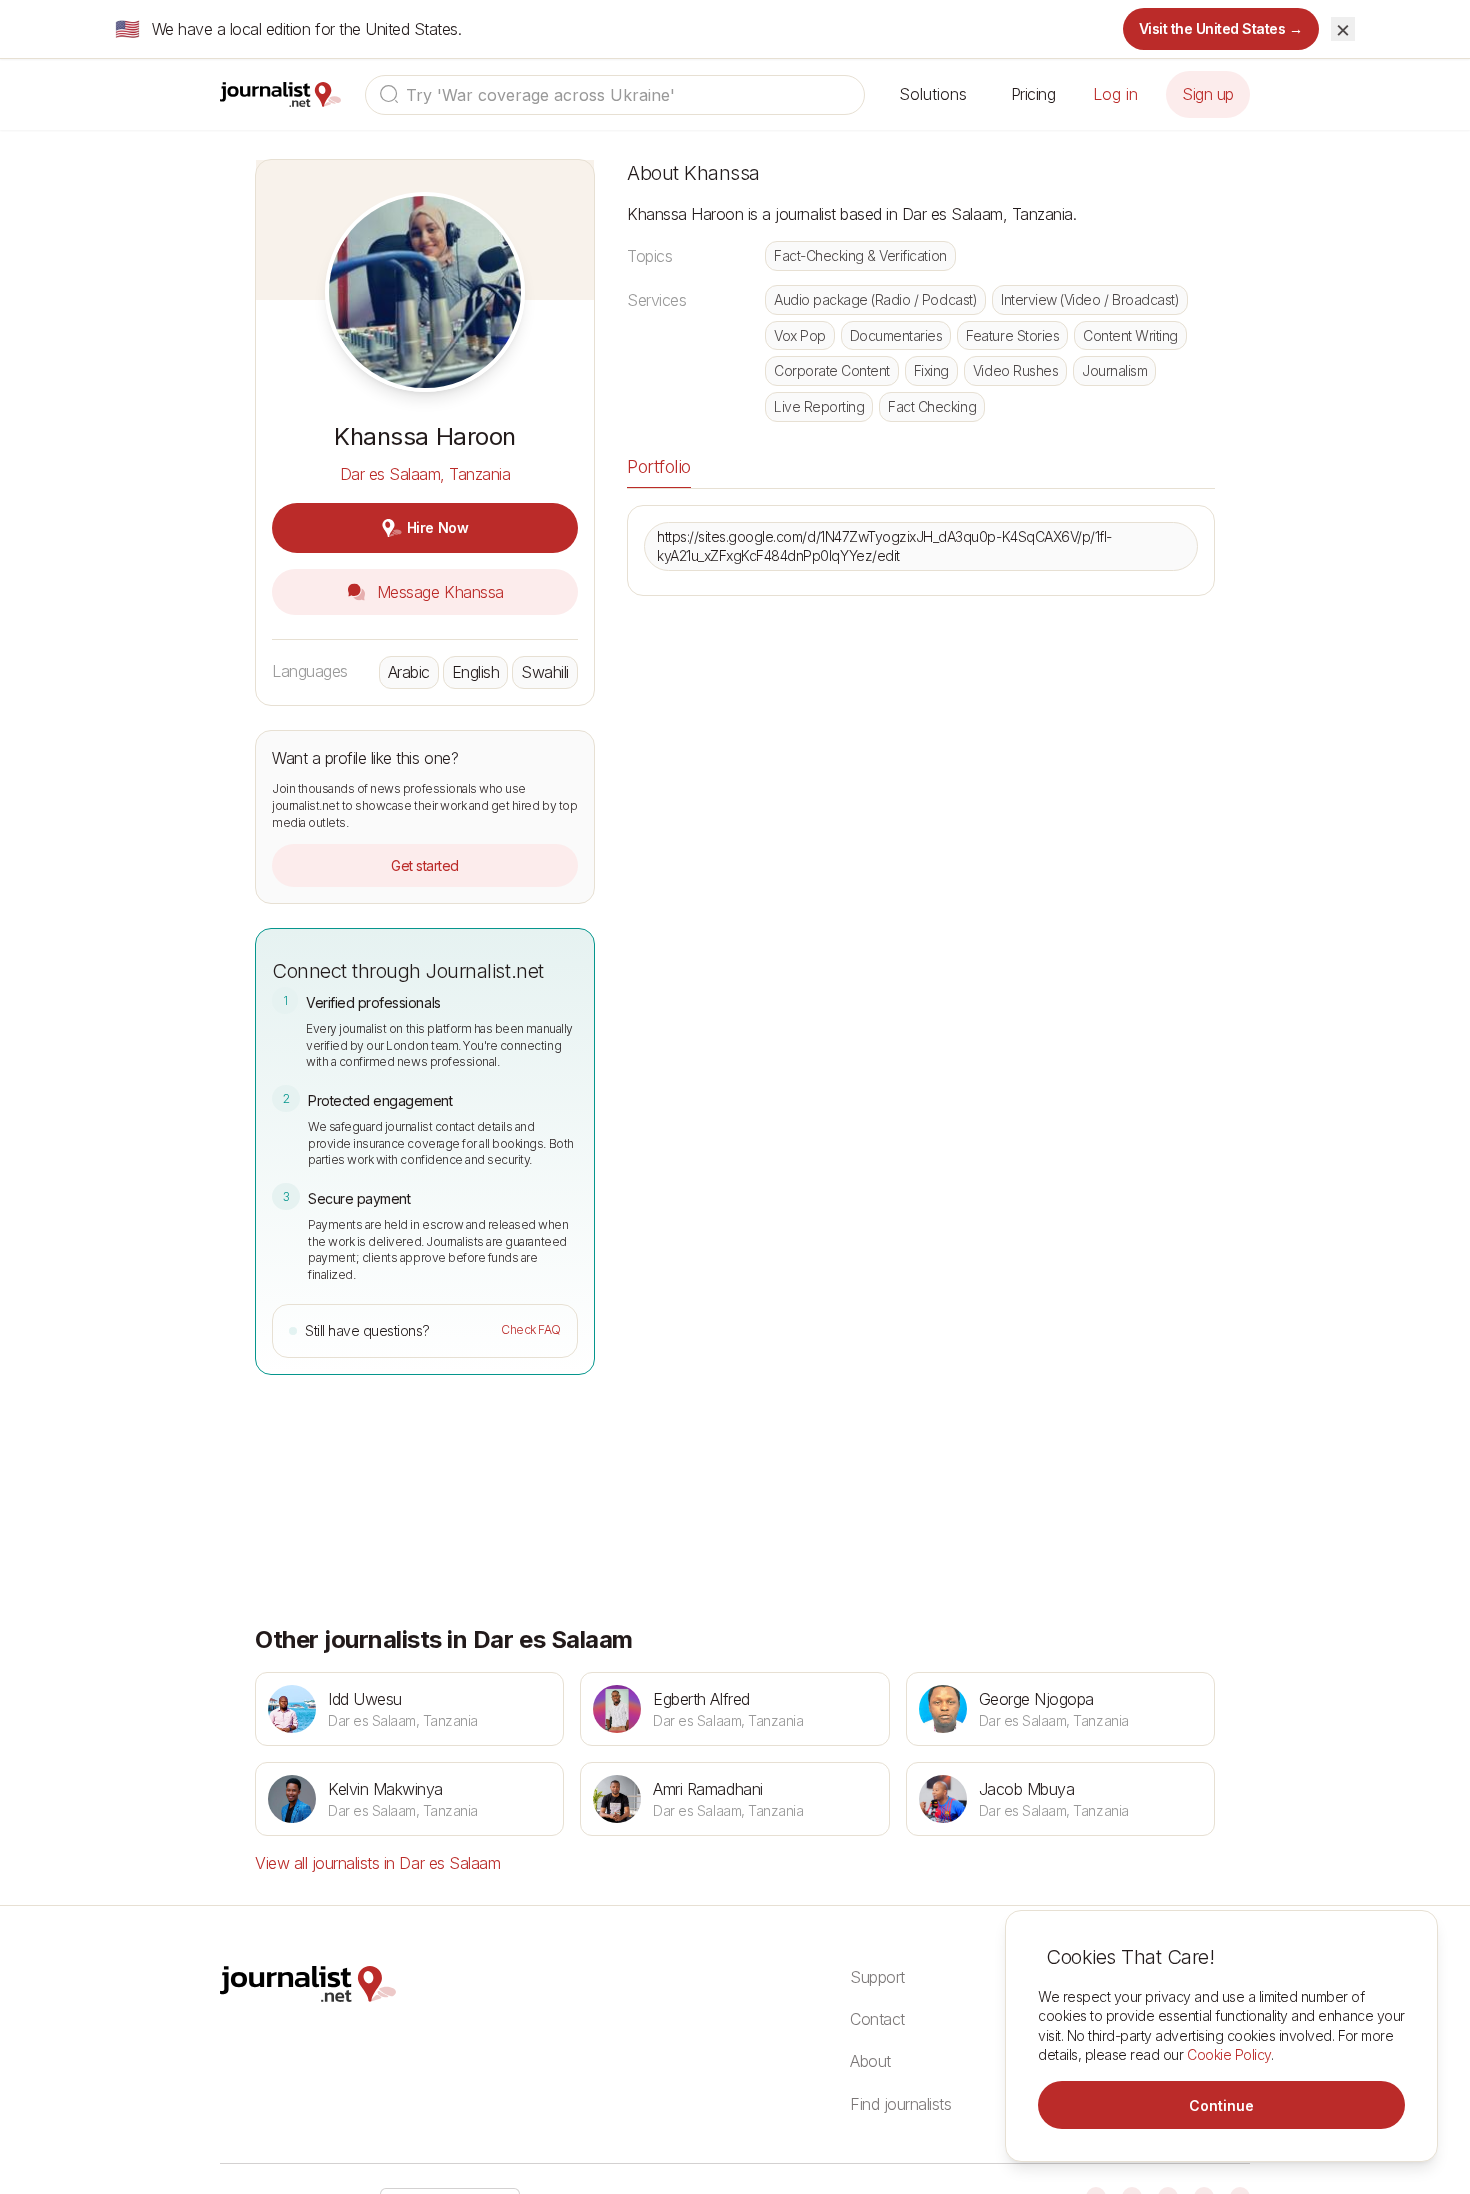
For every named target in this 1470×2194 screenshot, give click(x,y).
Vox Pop (800, 335)
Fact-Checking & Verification (860, 255)
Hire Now (437, 527)
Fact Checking (932, 406)
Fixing (931, 370)
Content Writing (1130, 335)
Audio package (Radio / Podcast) (875, 299)
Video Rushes (1015, 370)
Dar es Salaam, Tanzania (425, 474)
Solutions (933, 94)
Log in (1115, 94)
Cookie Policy (1229, 2054)
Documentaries (896, 335)
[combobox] (615, 95)
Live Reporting (819, 406)
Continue (1221, 2105)
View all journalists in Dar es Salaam (377, 1863)
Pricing (1033, 94)
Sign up (1208, 94)
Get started (425, 865)
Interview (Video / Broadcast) (1090, 299)
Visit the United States (1221, 28)
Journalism (1114, 370)
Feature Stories (1012, 335)
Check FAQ (531, 1329)
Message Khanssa (437, 592)
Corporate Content (832, 370)
